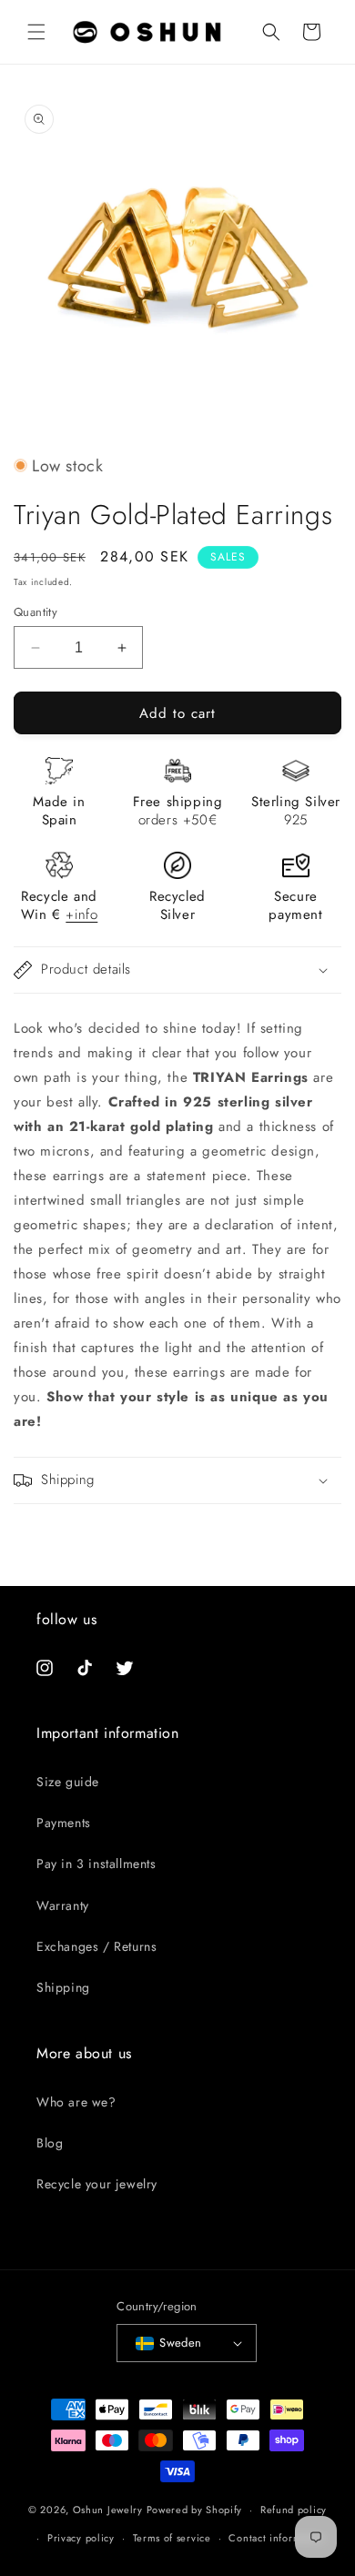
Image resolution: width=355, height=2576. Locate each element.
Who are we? (76, 2102)
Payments (64, 1823)
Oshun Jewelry (108, 2510)
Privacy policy (81, 2538)
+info (81, 914)
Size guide (68, 1782)
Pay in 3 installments (96, 1864)
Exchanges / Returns (96, 1946)
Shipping (63, 1987)
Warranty (63, 1905)
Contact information (277, 2538)
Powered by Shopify (195, 2510)
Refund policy (294, 2510)
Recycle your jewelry (97, 2184)
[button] (36, 32)
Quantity (35, 612)
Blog (50, 2143)
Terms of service (172, 2538)
